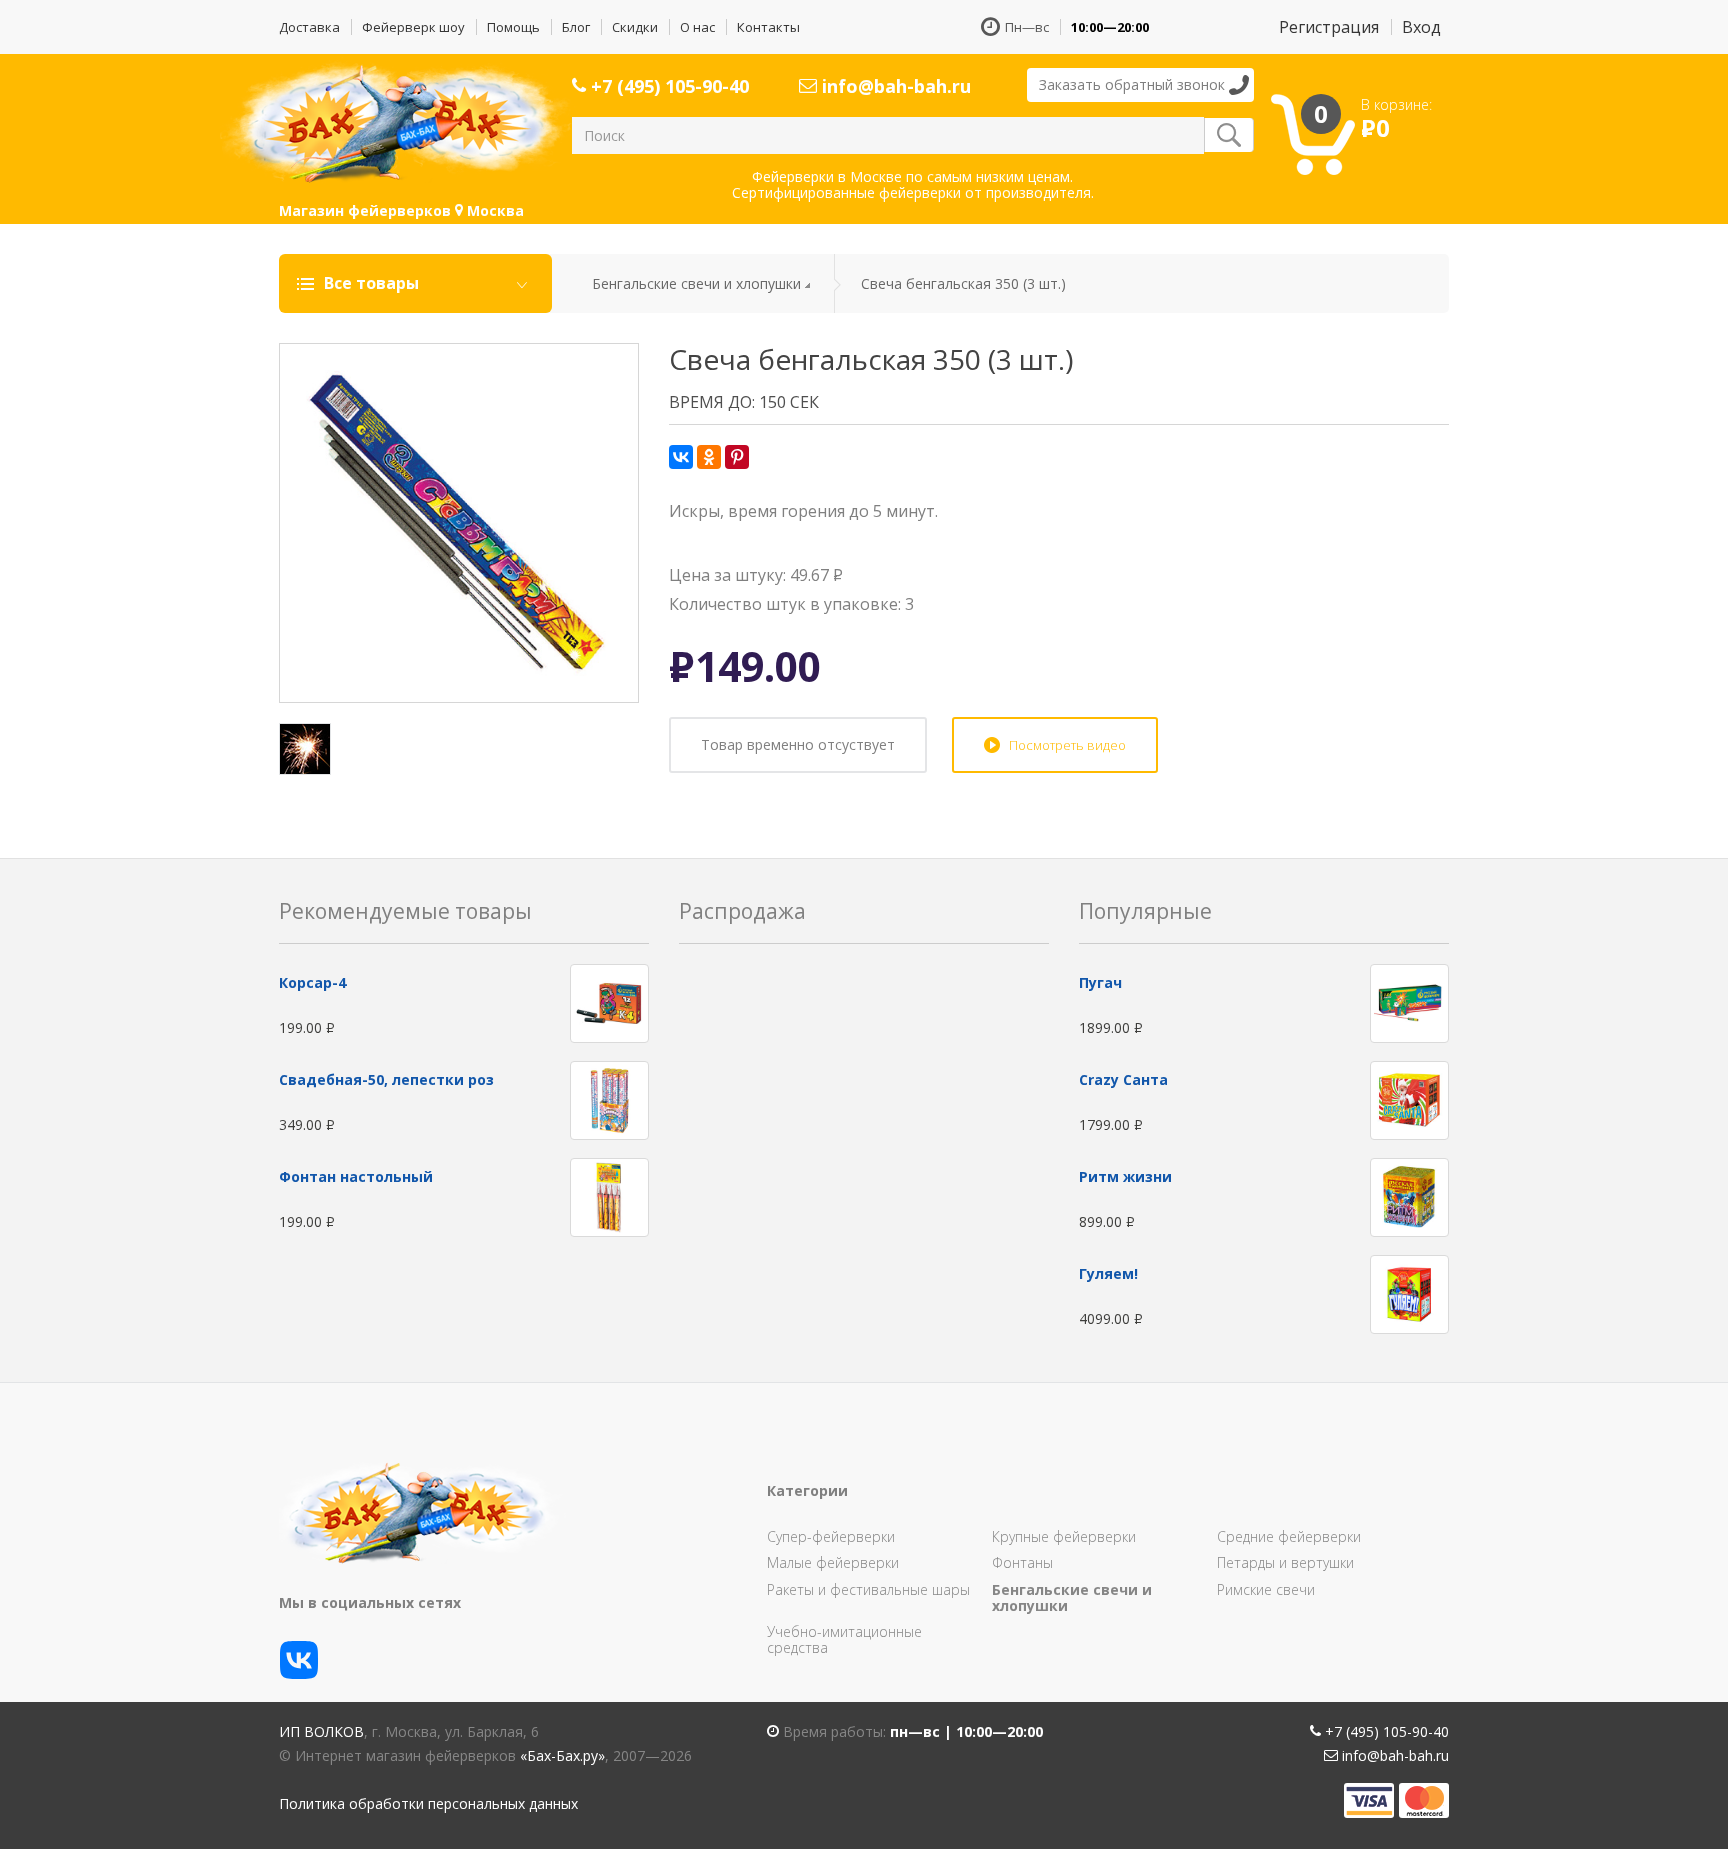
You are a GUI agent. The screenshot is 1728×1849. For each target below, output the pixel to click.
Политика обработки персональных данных (428, 1803)
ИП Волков (321, 1731)
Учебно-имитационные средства (844, 1639)
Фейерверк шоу (413, 27)
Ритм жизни (1125, 1176)
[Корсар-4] (609, 1002)
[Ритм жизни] (1409, 1196)
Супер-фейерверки (831, 1536)
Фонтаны (1022, 1562)
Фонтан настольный (356, 1176)
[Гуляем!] (1409, 1293)
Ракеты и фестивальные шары (868, 1589)
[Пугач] (1409, 1002)
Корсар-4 (312, 982)
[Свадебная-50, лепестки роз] (609, 1099)
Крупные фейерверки (1064, 1536)
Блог (576, 27)
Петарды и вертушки (1285, 1562)
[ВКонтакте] (681, 457)
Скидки (635, 27)
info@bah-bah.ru (894, 86)
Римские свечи (1266, 1589)
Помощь (513, 27)
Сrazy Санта (1123, 1079)
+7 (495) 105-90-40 (667, 86)
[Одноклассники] (709, 457)
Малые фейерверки (833, 1562)
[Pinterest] (737, 457)
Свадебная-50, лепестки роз (386, 1079)
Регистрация (1329, 27)
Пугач (1100, 982)
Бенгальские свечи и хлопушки (696, 283)
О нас (697, 27)
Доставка (309, 27)
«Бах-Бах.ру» (562, 1755)
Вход (1421, 27)
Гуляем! (1108, 1273)
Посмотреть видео (1067, 745)
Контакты (768, 27)
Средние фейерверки (1289, 1536)
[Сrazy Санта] (1409, 1099)
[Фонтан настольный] (609, 1196)
